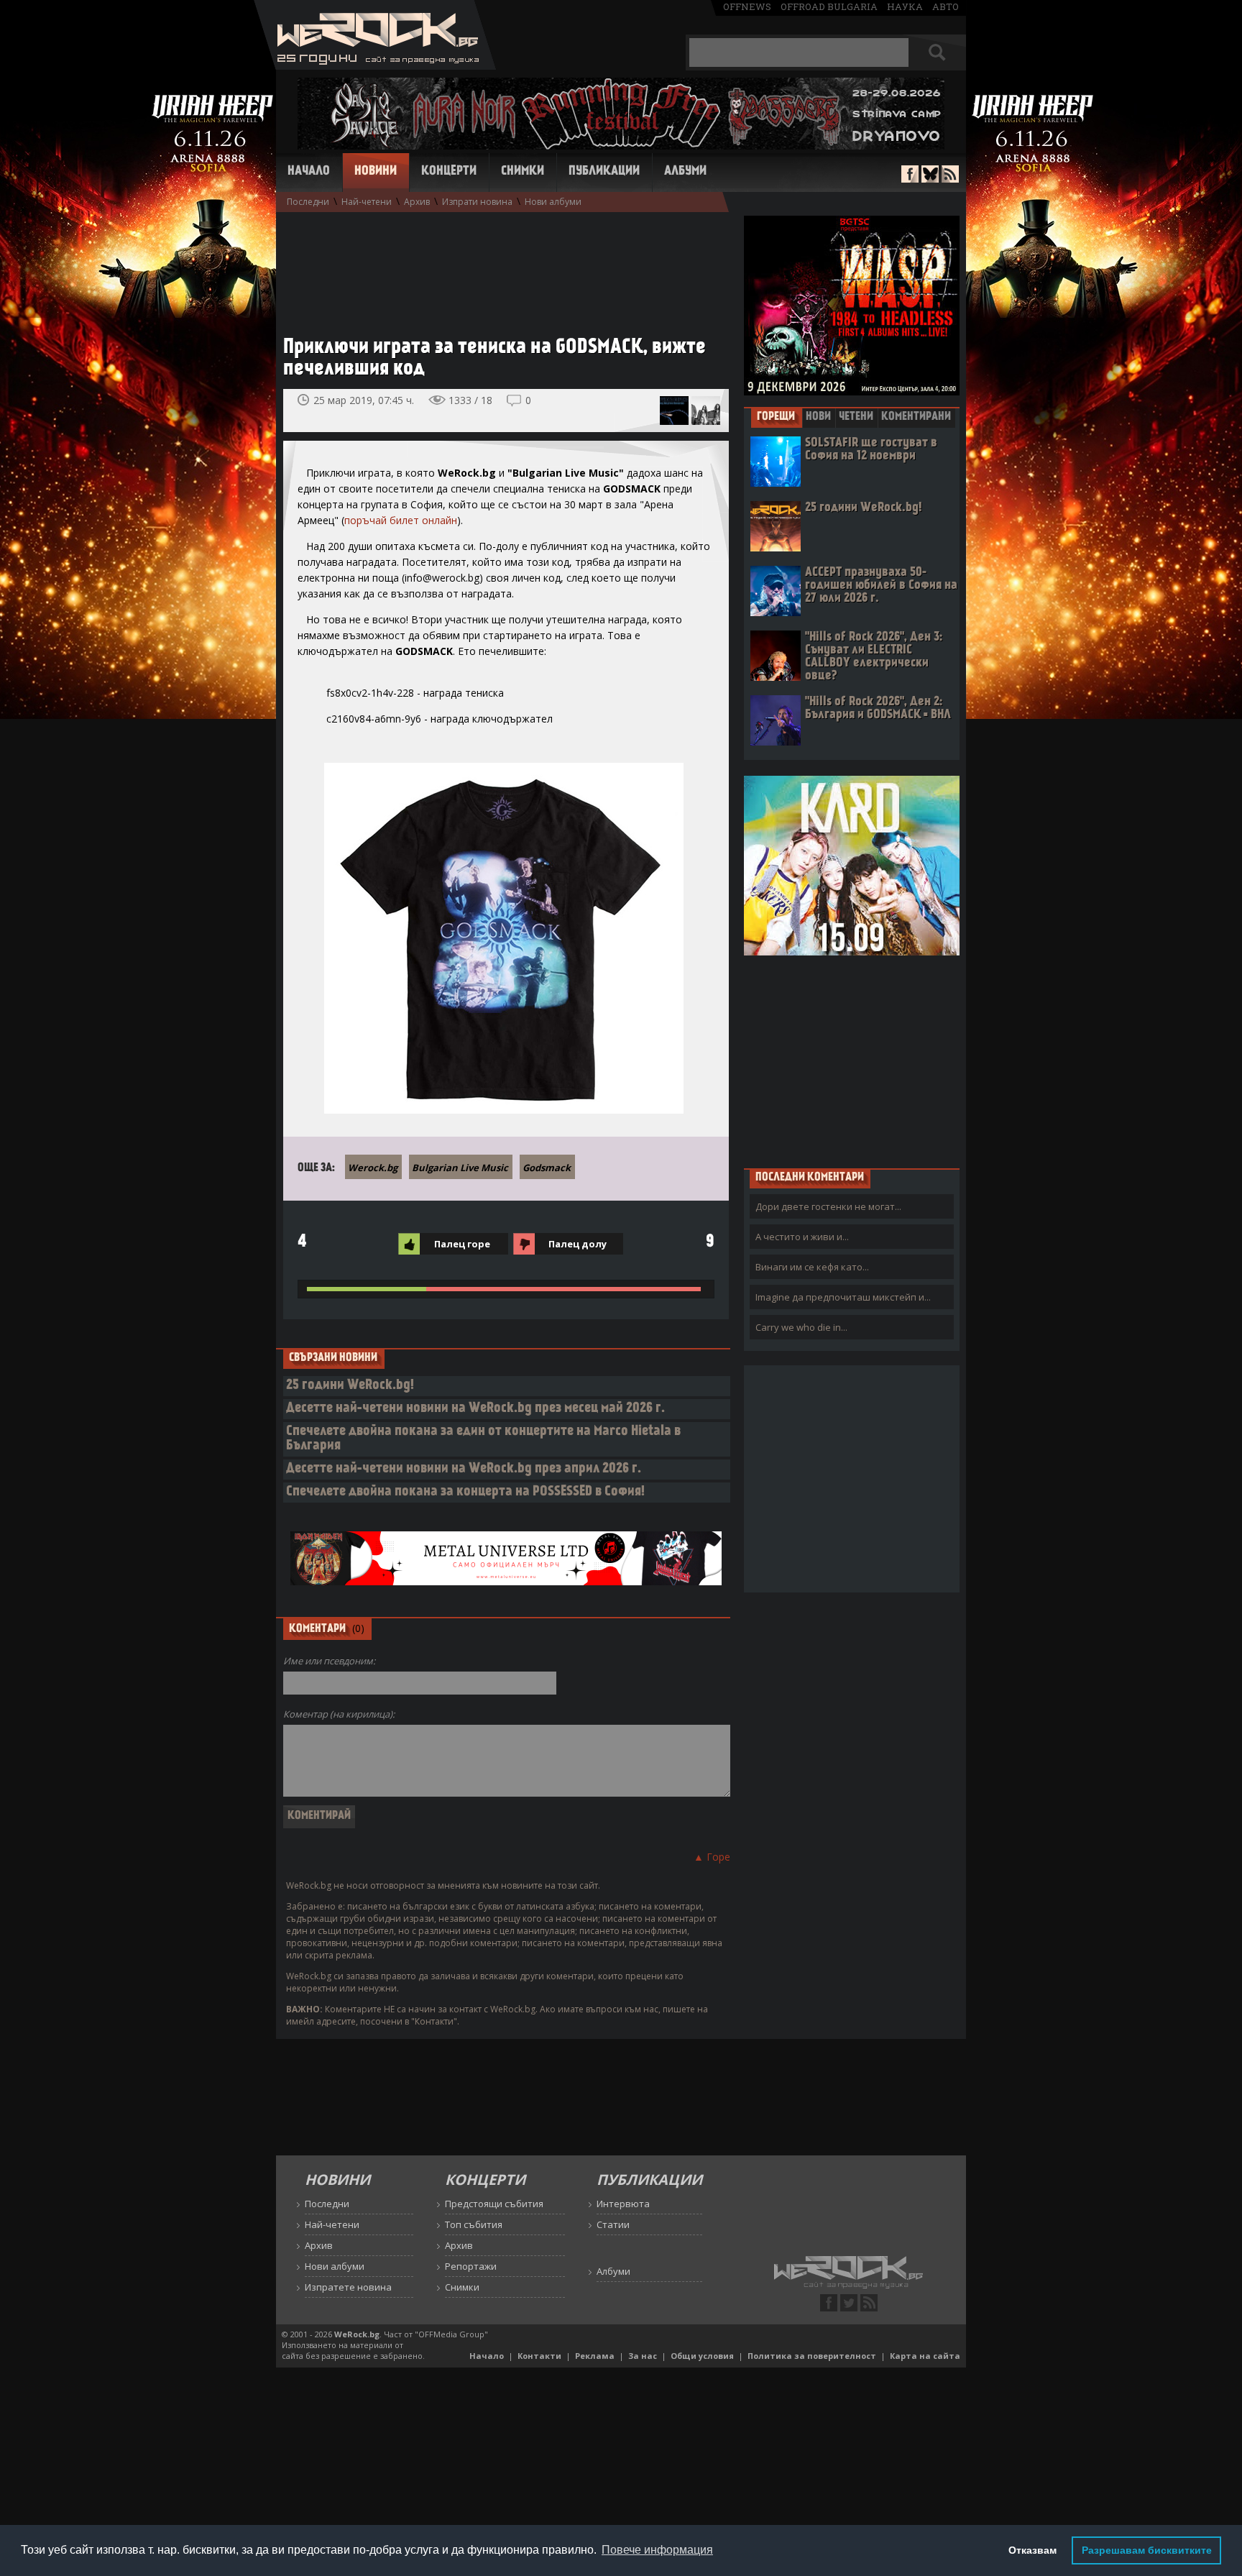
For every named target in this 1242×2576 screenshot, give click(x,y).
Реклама (595, 2356)
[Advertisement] (499, 267)
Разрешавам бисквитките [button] (1147, 2550)
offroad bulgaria (829, 6)
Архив (417, 202)
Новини (376, 172)
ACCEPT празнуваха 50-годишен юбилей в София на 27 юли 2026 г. (881, 586)
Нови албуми (553, 202)
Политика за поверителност (812, 2356)
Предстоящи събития (494, 2204)
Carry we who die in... (801, 1327)
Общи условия (702, 2356)
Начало (309, 172)
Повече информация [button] (657, 2550)
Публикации (604, 172)
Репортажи (471, 2266)
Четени (856, 417)
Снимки (523, 172)
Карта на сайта (925, 2356)
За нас (643, 2356)
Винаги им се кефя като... (812, 1267)
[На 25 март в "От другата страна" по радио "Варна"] (674, 411)
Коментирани (916, 417)
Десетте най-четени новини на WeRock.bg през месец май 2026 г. (475, 1409)
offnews (747, 6)
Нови (818, 417)
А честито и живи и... (802, 1237)
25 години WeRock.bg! (350, 1386)
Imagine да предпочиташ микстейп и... (843, 1297)
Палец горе (462, 1244)
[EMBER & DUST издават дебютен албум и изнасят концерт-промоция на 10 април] (706, 411)
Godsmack (547, 1168)
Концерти (449, 172)
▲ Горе (712, 1857)
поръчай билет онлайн (401, 520)
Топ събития (474, 2224)
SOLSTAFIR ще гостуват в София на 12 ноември (871, 450)
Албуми (685, 172)
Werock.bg (373, 1168)
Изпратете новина (348, 2287)
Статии (613, 2224)
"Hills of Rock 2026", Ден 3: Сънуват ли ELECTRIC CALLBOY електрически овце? (874, 657)
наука (905, 6)
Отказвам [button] (1032, 2550)
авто (946, 6)
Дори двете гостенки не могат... (828, 1206)
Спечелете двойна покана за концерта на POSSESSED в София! (465, 1492)
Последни (308, 202)
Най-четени (367, 202)
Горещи (776, 417)
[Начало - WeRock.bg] (375, 66)
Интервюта (623, 2204)
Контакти (539, 2356)
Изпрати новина (477, 202)
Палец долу (578, 1244)
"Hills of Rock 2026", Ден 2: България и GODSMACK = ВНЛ (878, 709)
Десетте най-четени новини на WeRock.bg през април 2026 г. (464, 1469)
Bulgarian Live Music (460, 1168)
